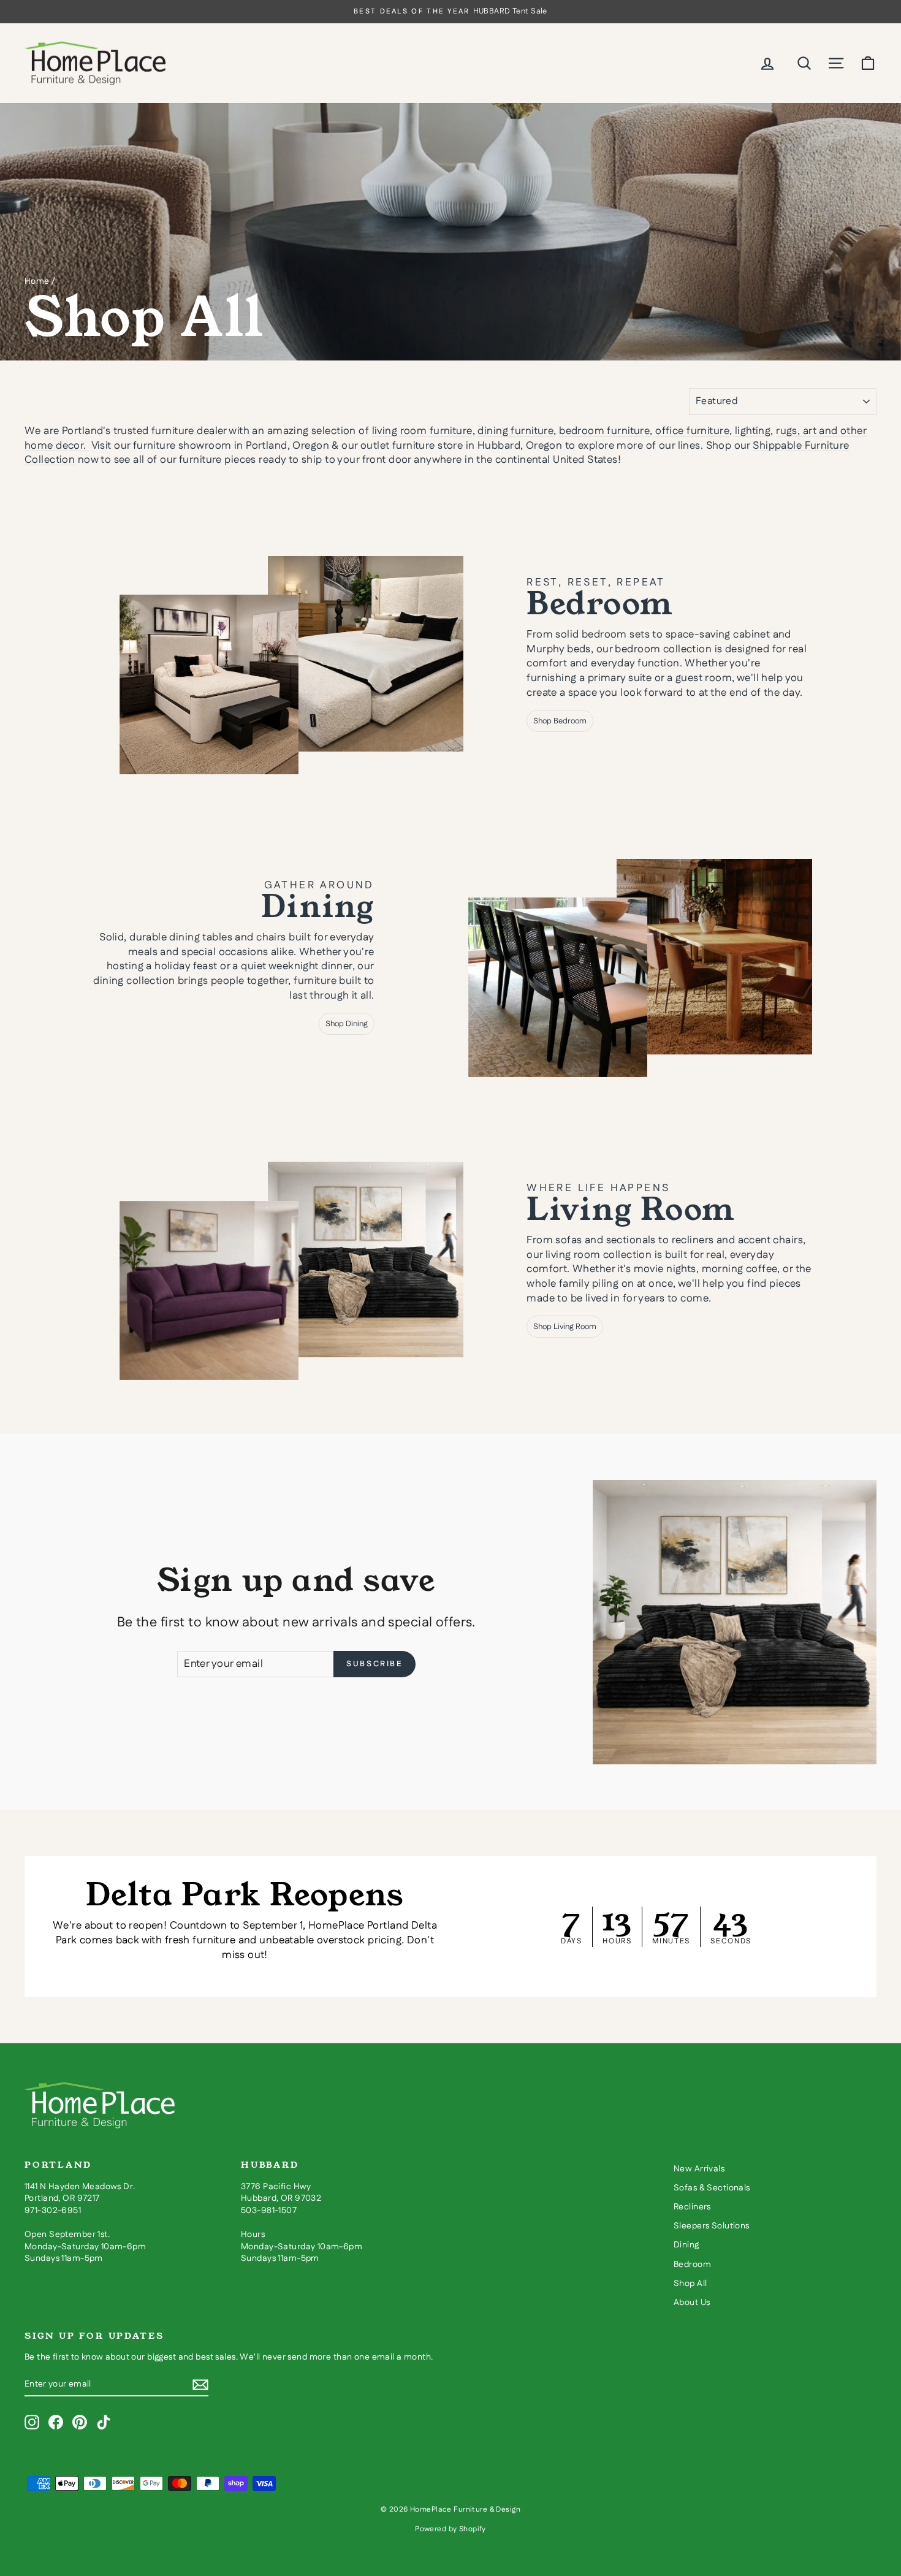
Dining (686, 2245)
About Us (692, 2303)
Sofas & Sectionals (712, 2188)
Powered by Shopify (450, 2529)
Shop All (690, 2284)
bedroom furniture (604, 431)
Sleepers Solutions (712, 2226)
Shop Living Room (565, 1327)
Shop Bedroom (560, 721)
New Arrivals (699, 2169)
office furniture (692, 431)
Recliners (692, 2207)
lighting (753, 431)
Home (37, 281)
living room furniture (422, 431)
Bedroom (692, 2265)
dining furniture (515, 431)
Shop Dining (347, 1024)
